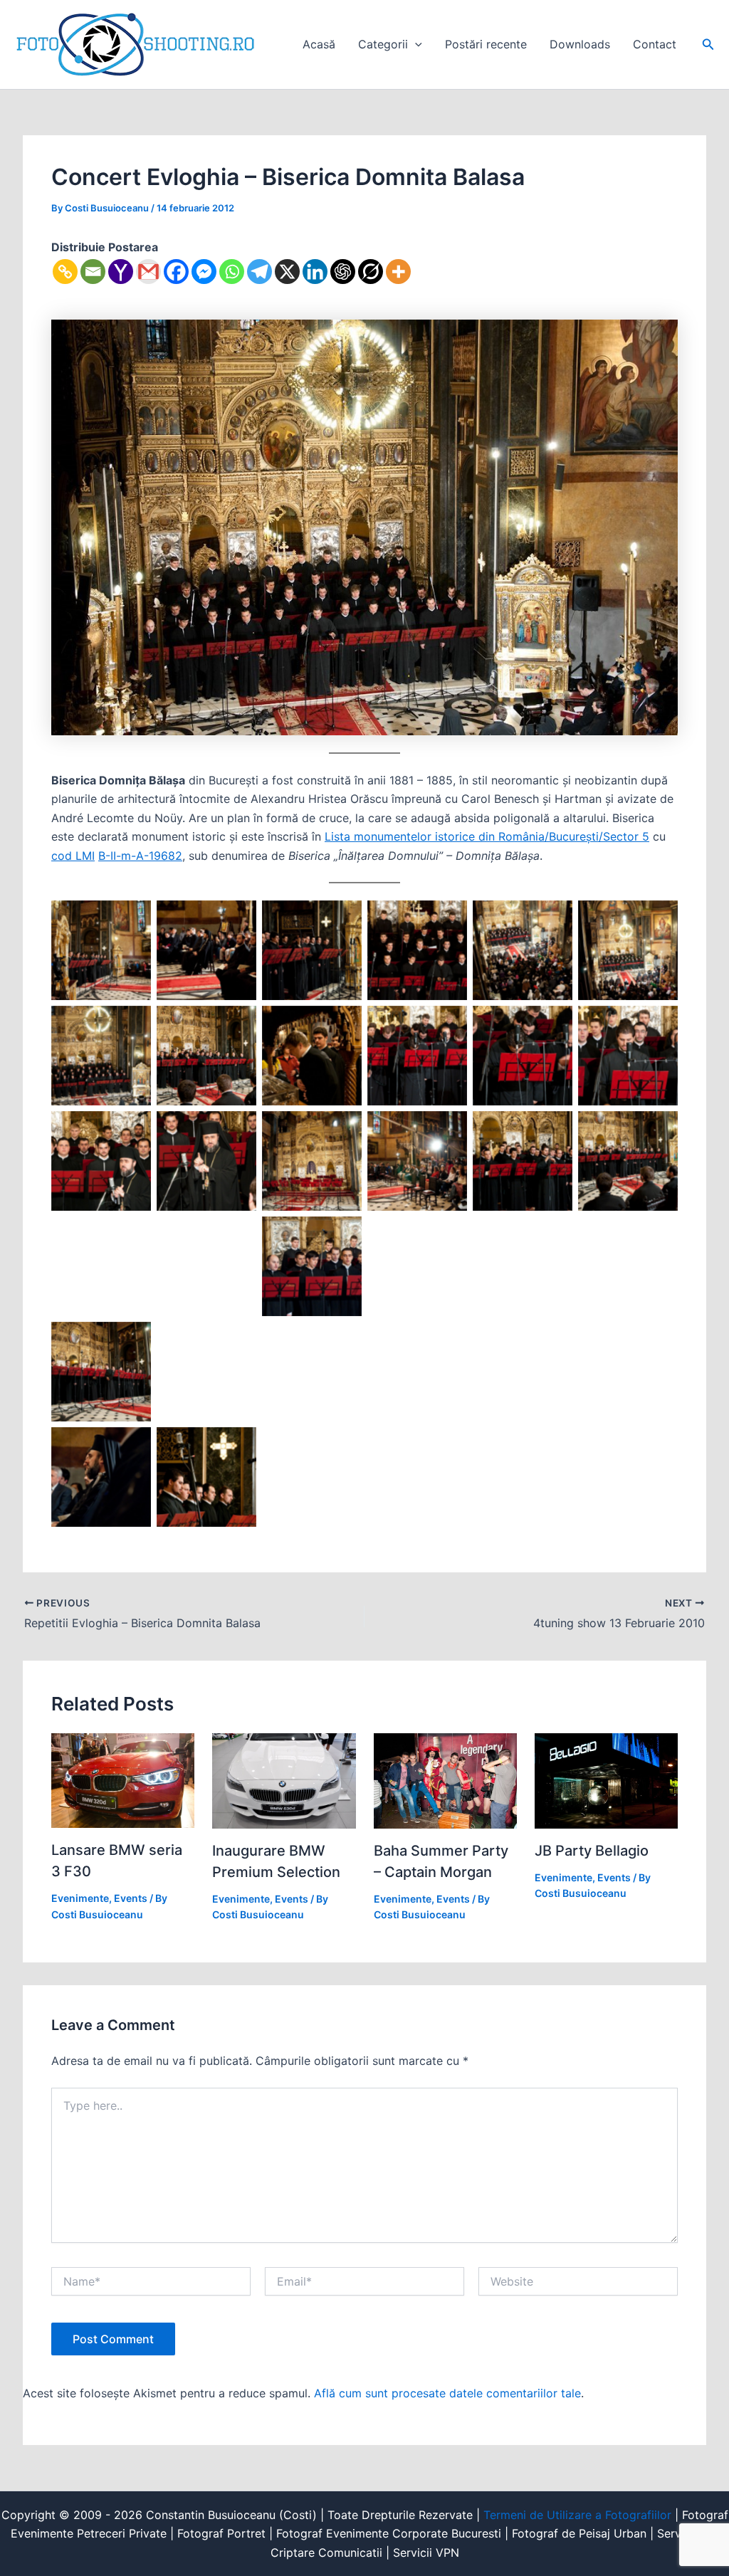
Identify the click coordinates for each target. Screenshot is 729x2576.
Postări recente (486, 44)
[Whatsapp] (232, 272)
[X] (287, 272)
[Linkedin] (315, 272)
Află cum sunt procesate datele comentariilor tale (447, 2393)
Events (131, 1898)
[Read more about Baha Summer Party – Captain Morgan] (445, 1779)
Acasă (319, 44)
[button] (415, 44)
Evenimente (80, 1898)
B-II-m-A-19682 (140, 856)
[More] (398, 272)
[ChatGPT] (343, 272)
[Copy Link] (65, 272)
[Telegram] (259, 272)
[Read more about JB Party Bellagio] (606, 1779)
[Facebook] (176, 272)
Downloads (580, 44)
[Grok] (371, 272)
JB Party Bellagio (592, 1851)
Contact (655, 44)
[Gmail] (148, 272)
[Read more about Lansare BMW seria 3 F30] (123, 1779)
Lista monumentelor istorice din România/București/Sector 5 (487, 836)
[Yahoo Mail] (121, 272)
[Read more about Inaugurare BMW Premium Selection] (284, 1779)
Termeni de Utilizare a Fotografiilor (577, 2515)
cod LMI (73, 856)
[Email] (93, 272)
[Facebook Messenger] (204, 272)
